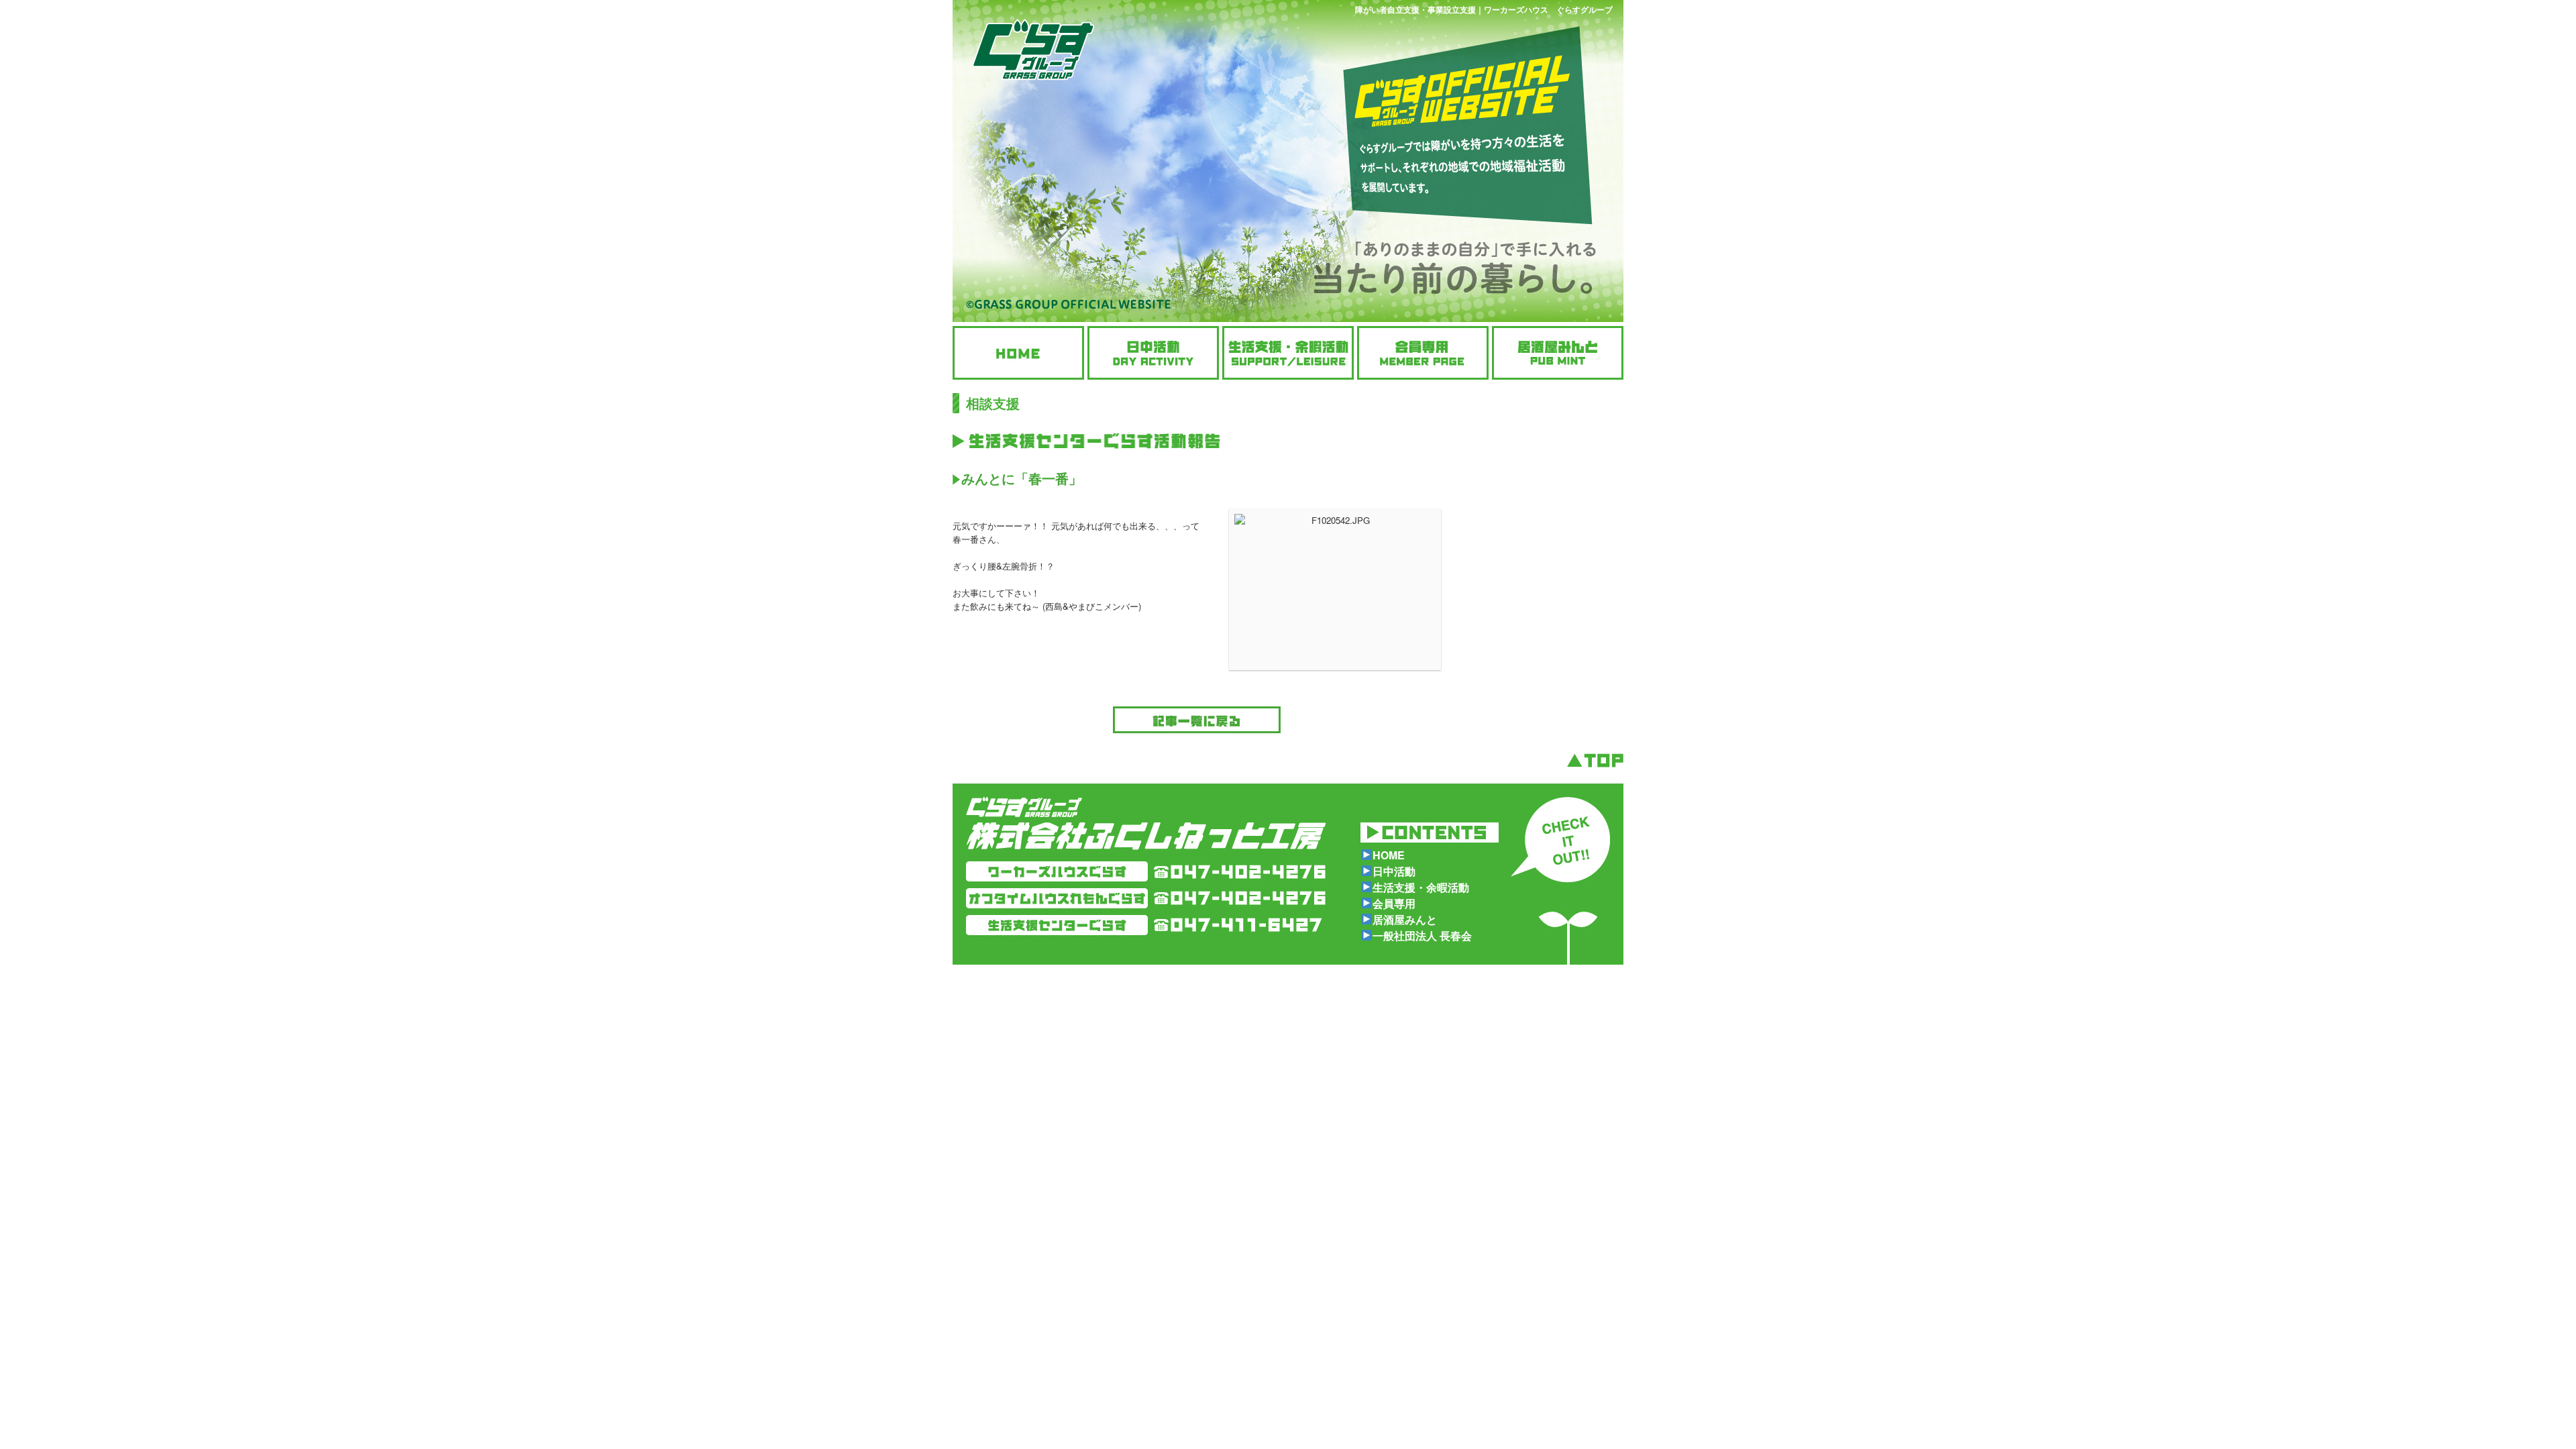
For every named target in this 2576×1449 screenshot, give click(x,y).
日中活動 (1394, 871)
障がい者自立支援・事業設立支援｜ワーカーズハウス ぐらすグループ (1484, 9)
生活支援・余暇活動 (1421, 887)
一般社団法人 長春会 (1422, 935)
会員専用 (1394, 903)
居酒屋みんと (1405, 919)
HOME (1389, 855)
